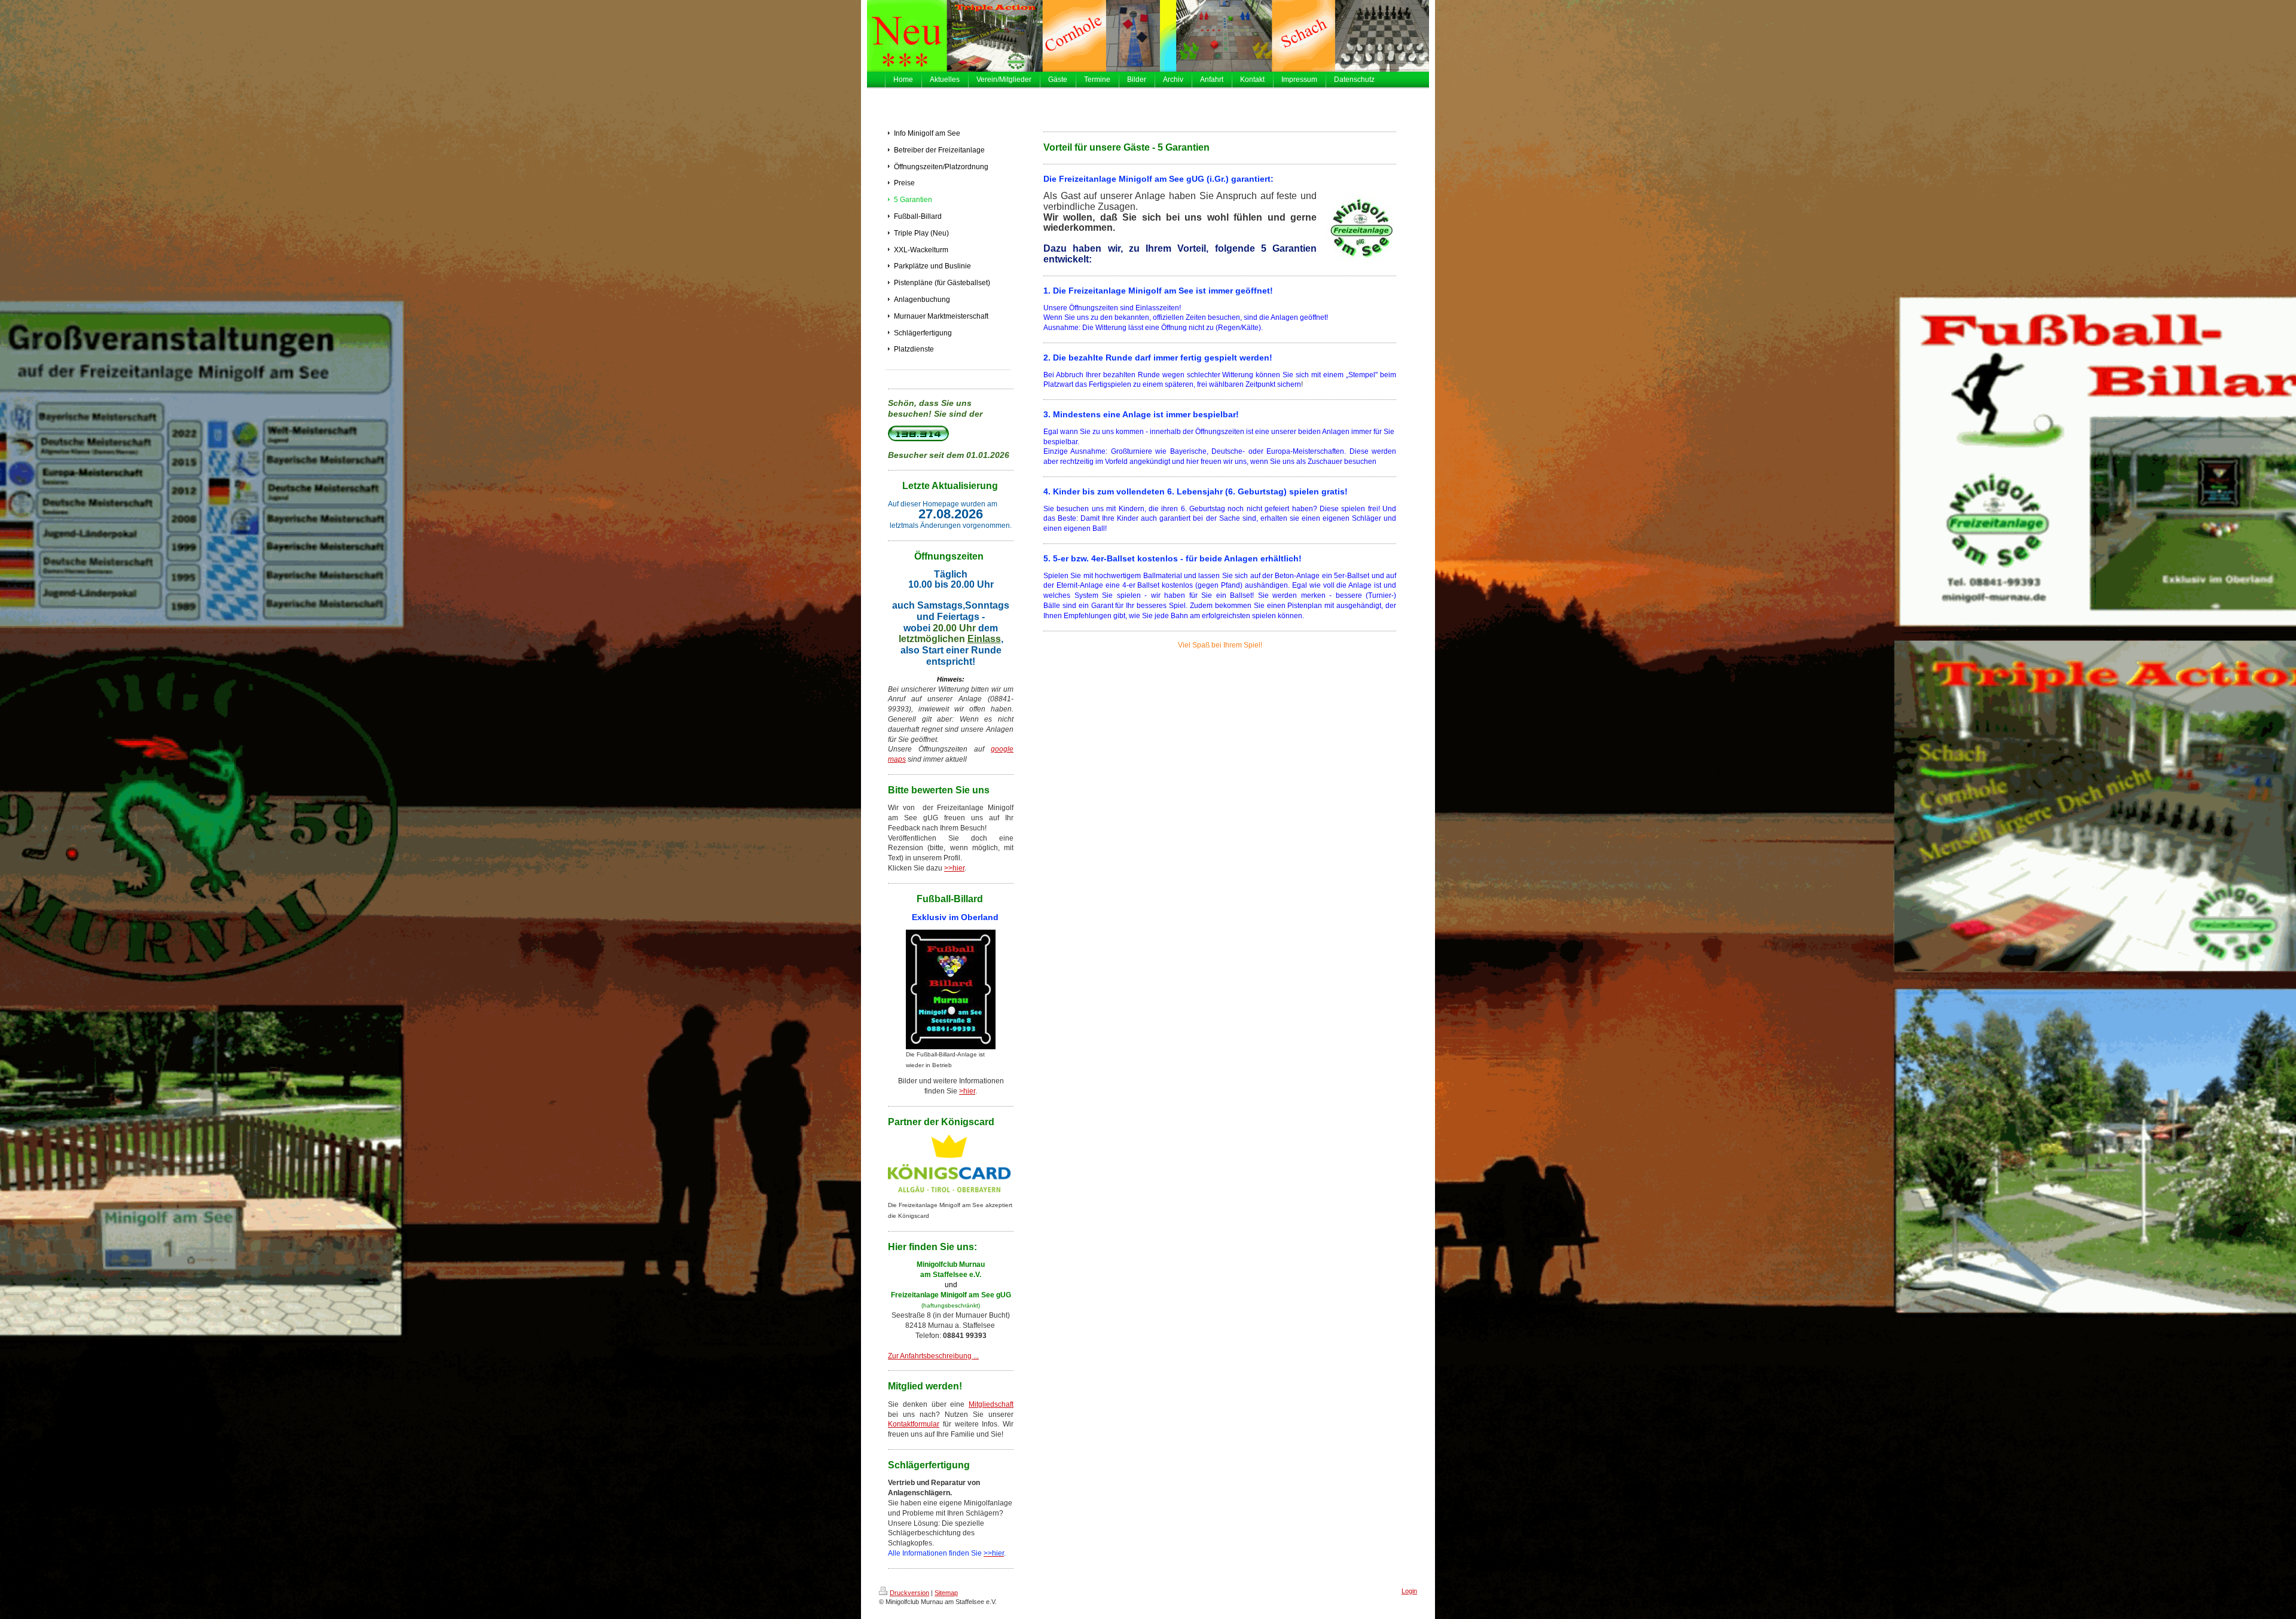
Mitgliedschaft (991, 1404)
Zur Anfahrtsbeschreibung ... (933, 1356)
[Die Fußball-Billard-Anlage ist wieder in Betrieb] (951, 989)
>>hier (954, 868)
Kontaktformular (914, 1424)
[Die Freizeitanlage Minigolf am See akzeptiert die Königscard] (951, 1167)
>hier (967, 1091)
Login (1409, 1591)
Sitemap (946, 1593)
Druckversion (909, 1593)
